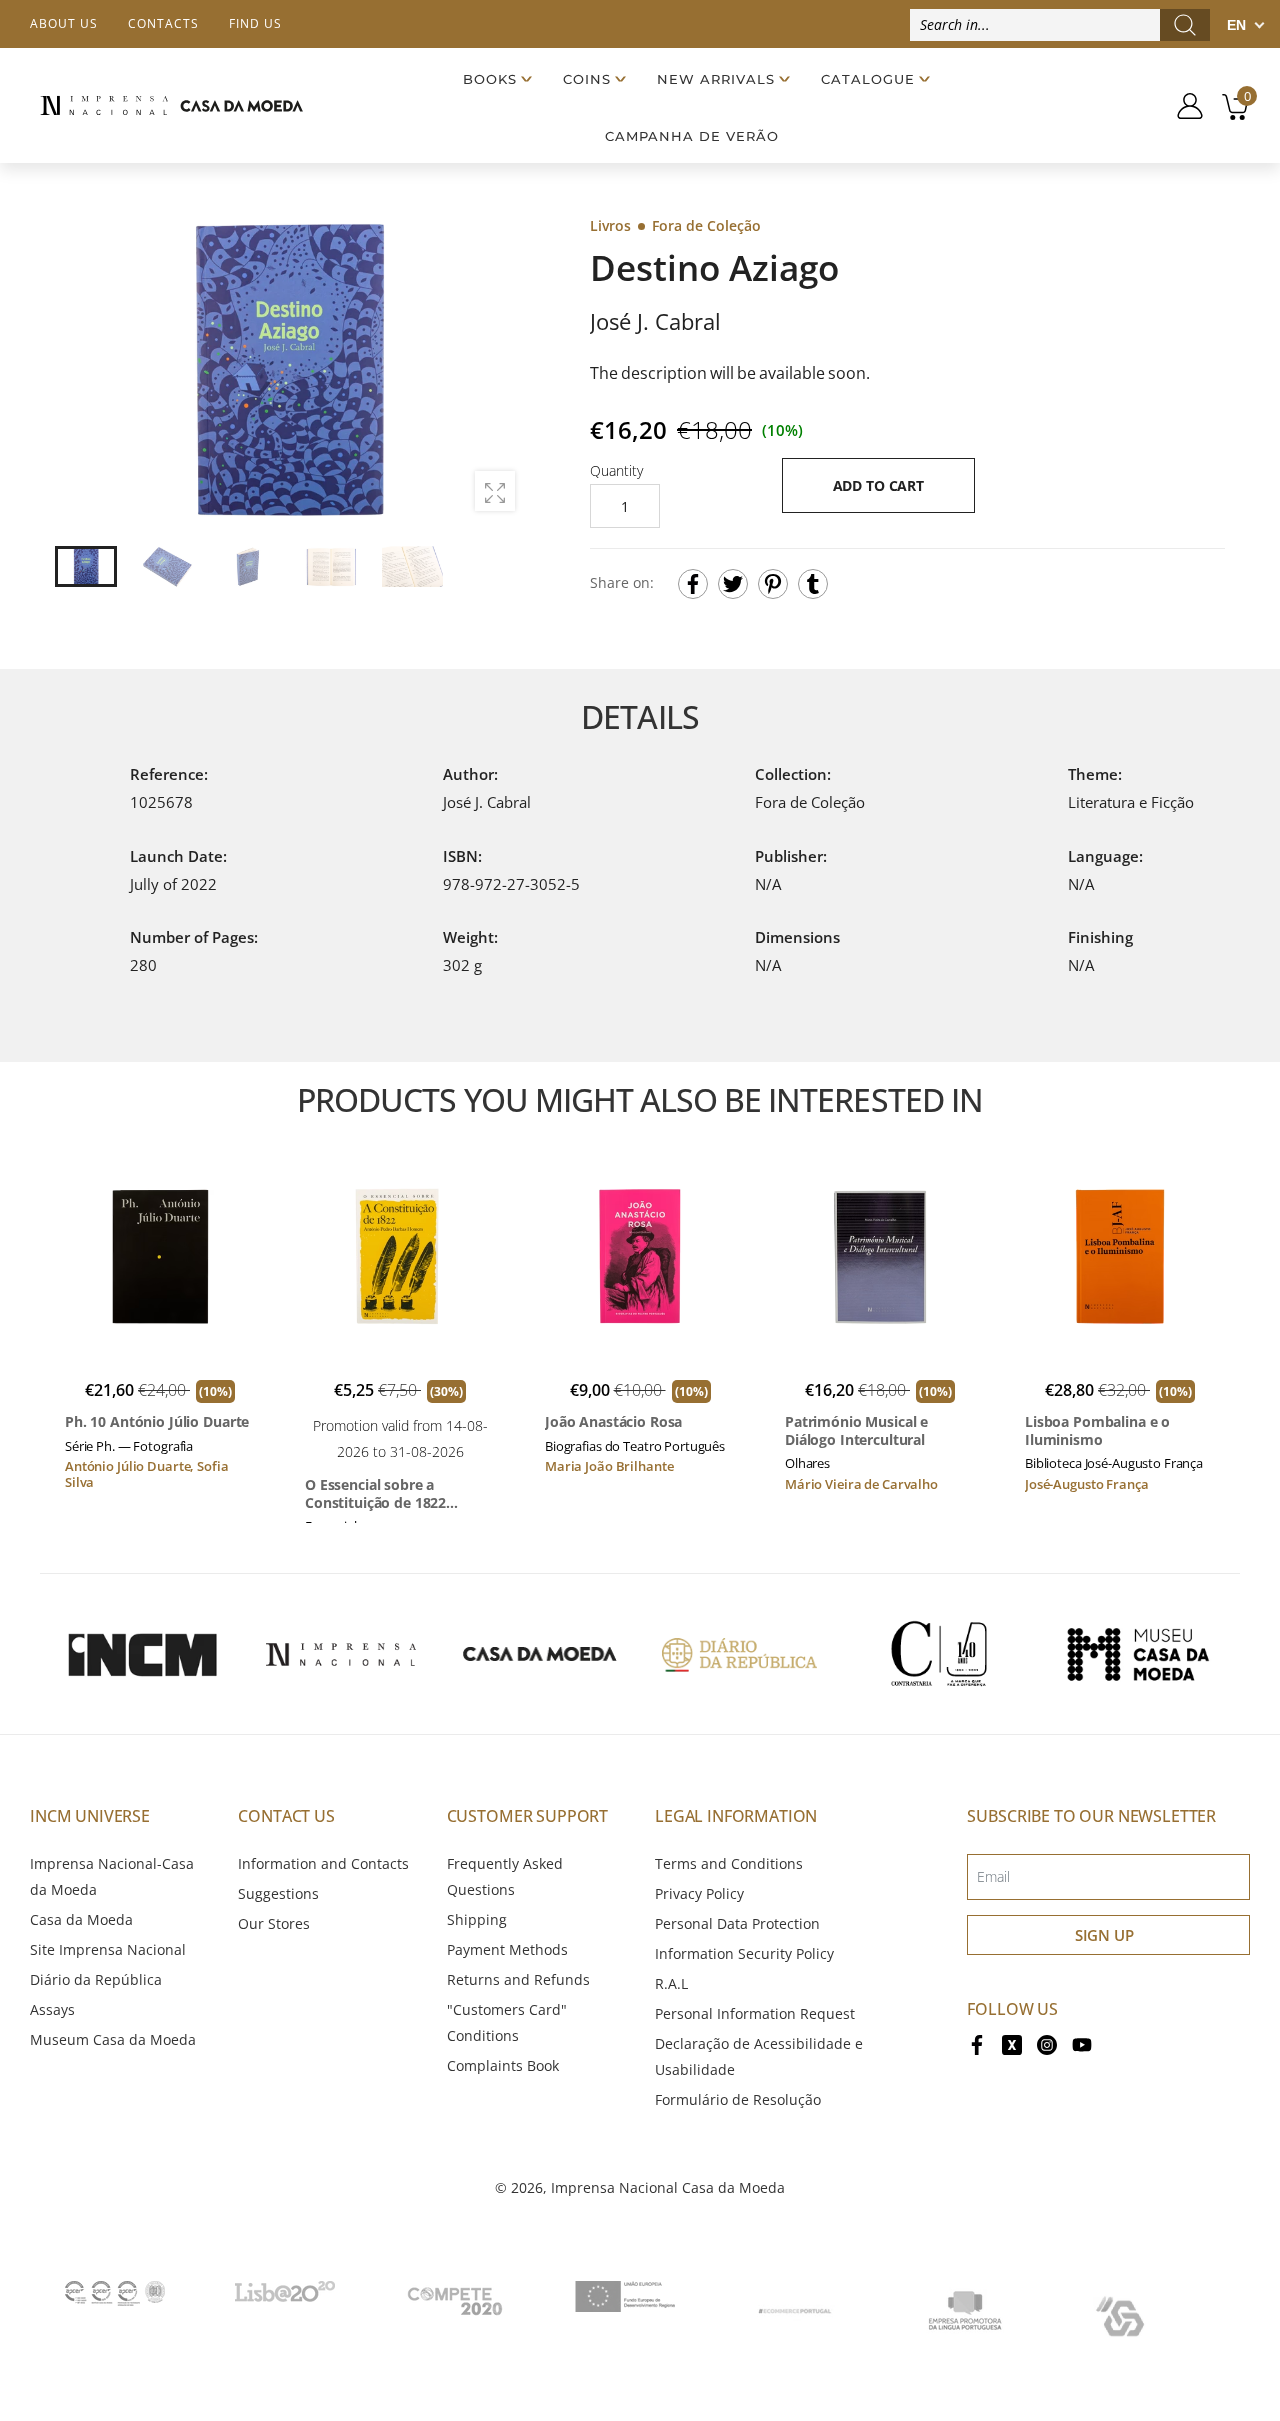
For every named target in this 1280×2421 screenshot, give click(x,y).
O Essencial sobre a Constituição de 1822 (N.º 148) (375, 1493)
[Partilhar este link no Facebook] (693, 584)
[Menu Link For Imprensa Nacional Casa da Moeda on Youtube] (1082, 2043)
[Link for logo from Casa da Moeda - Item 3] (540, 1654)
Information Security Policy (744, 1953)
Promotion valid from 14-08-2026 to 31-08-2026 (400, 1438)
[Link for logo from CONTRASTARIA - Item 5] (939, 1654)
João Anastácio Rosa (613, 1422)
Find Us (255, 23)
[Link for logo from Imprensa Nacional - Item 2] (341, 1654)
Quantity (616, 470)
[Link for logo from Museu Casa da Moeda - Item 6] (1138, 1654)
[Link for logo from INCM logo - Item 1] (142, 1654)
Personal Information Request (755, 2013)
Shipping (477, 1919)
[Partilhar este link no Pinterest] (773, 584)
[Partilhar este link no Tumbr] (813, 584)
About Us (64, 23)
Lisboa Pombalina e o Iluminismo (1097, 1430)
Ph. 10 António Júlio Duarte (157, 1422)
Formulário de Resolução (738, 2099)
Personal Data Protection (737, 1923)
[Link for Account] (1182, 106)
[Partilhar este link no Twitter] (733, 584)
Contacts (163, 23)
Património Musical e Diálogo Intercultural (856, 1430)
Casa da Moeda (81, 1919)
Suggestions (278, 1893)
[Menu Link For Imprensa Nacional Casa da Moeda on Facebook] (977, 2043)
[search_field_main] (1185, 25)
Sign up (1104, 1935)
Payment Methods (507, 1949)
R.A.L (671, 1983)
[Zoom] (495, 491)
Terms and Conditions (729, 1863)
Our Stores (274, 1923)
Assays (52, 2009)
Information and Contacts (323, 1863)
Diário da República (96, 1979)
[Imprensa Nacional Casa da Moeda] (171, 105)
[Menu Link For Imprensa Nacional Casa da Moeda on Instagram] (1047, 2043)
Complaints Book (503, 2065)
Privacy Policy (699, 1893)
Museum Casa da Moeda (113, 2039)
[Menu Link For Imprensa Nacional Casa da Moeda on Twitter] (1012, 2043)
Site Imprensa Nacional (108, 1949)
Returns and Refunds (518, 1979)
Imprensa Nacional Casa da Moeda (668, 2187)
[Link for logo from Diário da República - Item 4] (739, 1654)
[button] (499, 370)
